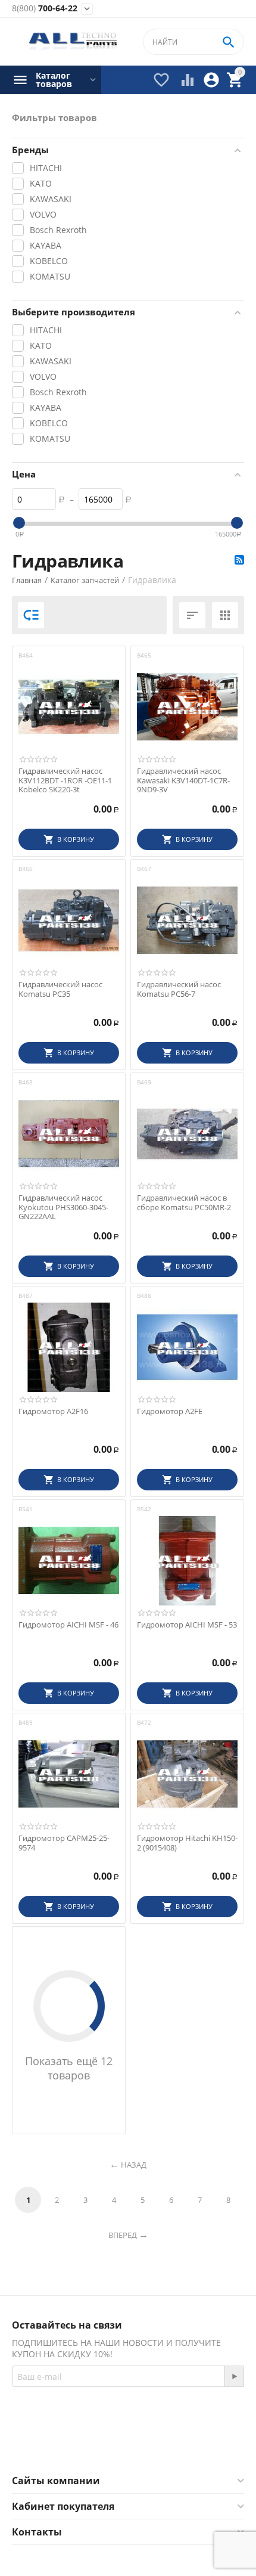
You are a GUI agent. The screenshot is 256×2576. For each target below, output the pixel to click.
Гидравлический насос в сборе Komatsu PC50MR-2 (184, 1203)
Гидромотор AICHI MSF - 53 (187, 1625)
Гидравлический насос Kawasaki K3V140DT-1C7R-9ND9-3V (183, 781)
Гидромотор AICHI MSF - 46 (68, 1625)
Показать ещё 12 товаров (69, 2068)
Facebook (112, 2445)
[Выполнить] (234, 2376)
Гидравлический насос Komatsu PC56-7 (179, 989)
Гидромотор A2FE (170, 1412)
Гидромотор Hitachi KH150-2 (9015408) (187, 1843)
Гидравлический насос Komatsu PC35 (60, 989)
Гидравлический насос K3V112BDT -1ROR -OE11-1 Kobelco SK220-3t (65, 781)
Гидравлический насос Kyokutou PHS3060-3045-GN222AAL (63, 1208)
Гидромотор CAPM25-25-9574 (64, 1843)
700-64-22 (45, 9)
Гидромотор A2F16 (53, 1412)
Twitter (175, 2445)
